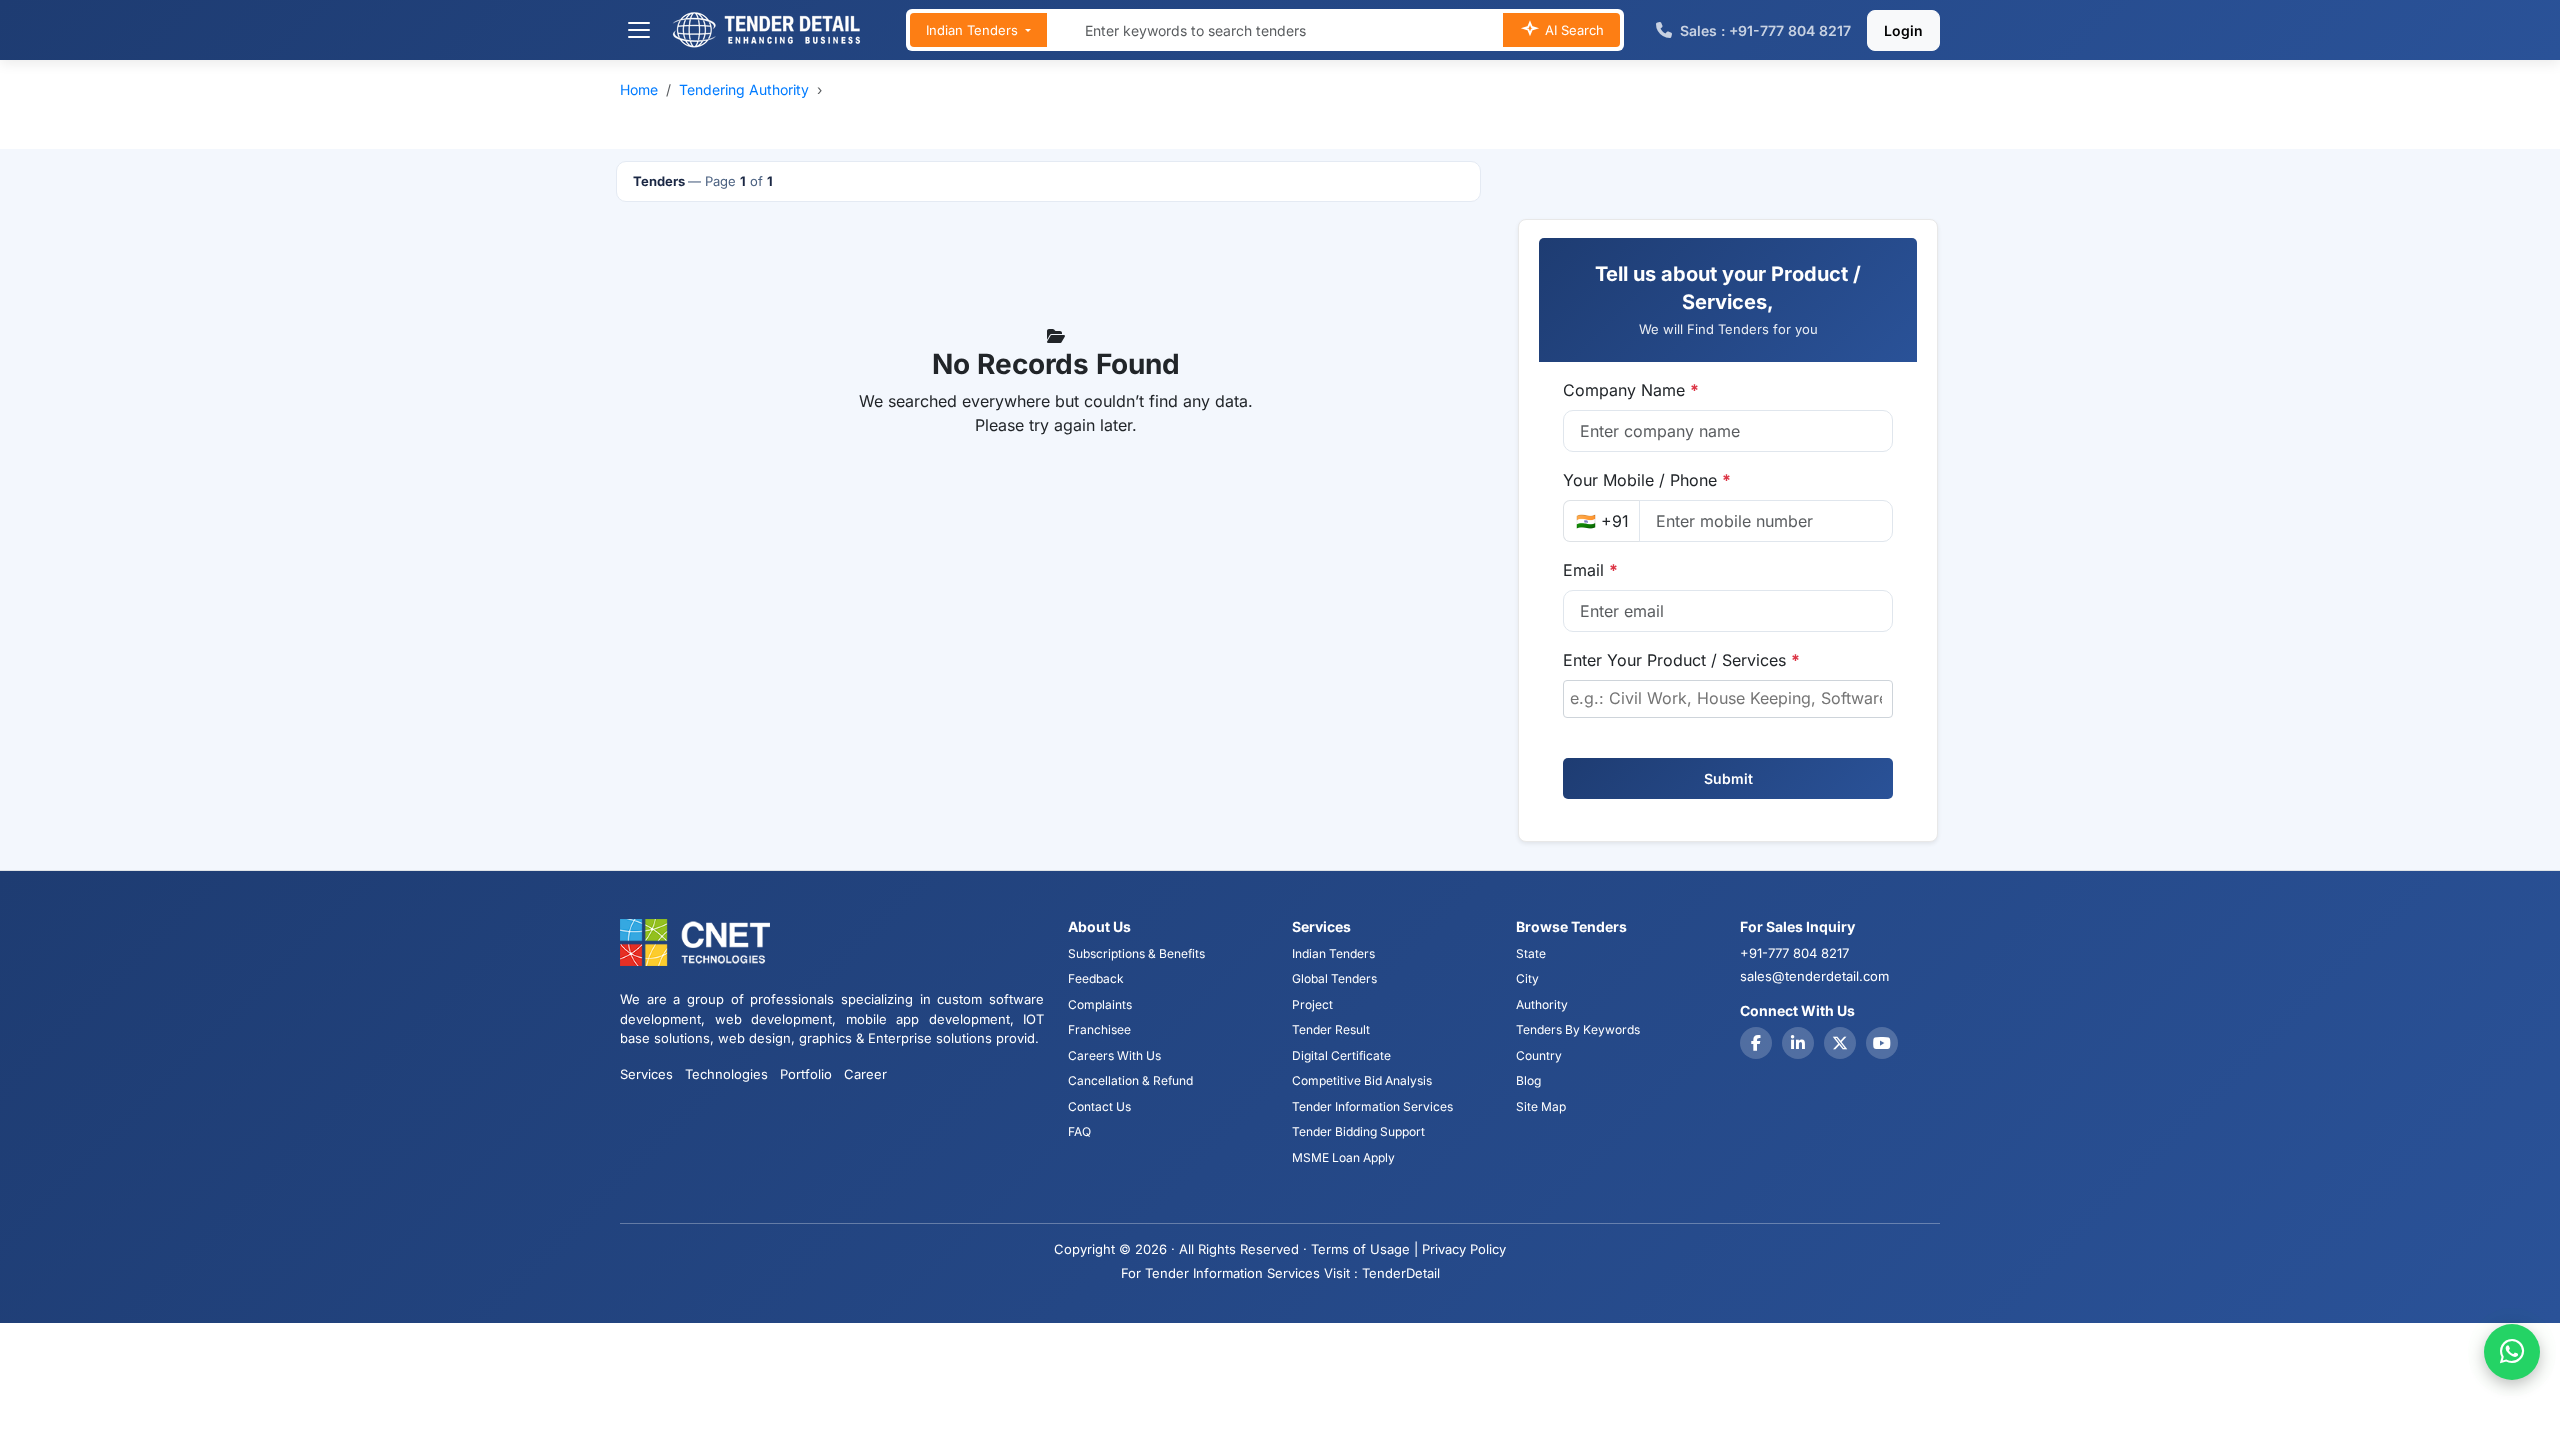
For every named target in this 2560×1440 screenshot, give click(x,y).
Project (1312, 1004)
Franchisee (1099, 1029)
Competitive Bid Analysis (1362, 1080)
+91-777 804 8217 (1794, 953)
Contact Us (1099, 1106)
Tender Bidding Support (1358, 1131)
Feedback (1096, 978)
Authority (1542, 1004)
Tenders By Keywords (1578, 1029)
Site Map (1541, 1106)
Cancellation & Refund (1130, 1080)
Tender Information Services (1372, 1106)
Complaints (1100, 1004)
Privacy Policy (1464, 1249)
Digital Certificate (1341, 1055)
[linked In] (1798, 1043)
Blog (1528, 1080)
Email (1590, 570)
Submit (1728, 778)
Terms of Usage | (1364, 1249)
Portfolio (806, 1074)
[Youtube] (1882, 1043)
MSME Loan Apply (1343, 1157)
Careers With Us (1114, 1055)
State (1531, 953)
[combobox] (1728, 699)
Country (1539, 1055)
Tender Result (1331, 1029)
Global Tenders (1334, 978)
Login (1903, 30)
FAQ (1079, 1131)
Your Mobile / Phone (1647, 480)
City (1527, 978)
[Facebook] (1756, 1043)
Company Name (1631, 390)
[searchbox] (1728, 698)
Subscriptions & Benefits (1136, 953)
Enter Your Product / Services (1681, 660)
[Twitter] (1840, 1043)
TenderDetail (1401, 1273)
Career (865, 1074)
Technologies (726, 1074)
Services (646, 1074)
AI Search (1572, 30)
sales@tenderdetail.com (1814, 976)
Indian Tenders (974, 30)
